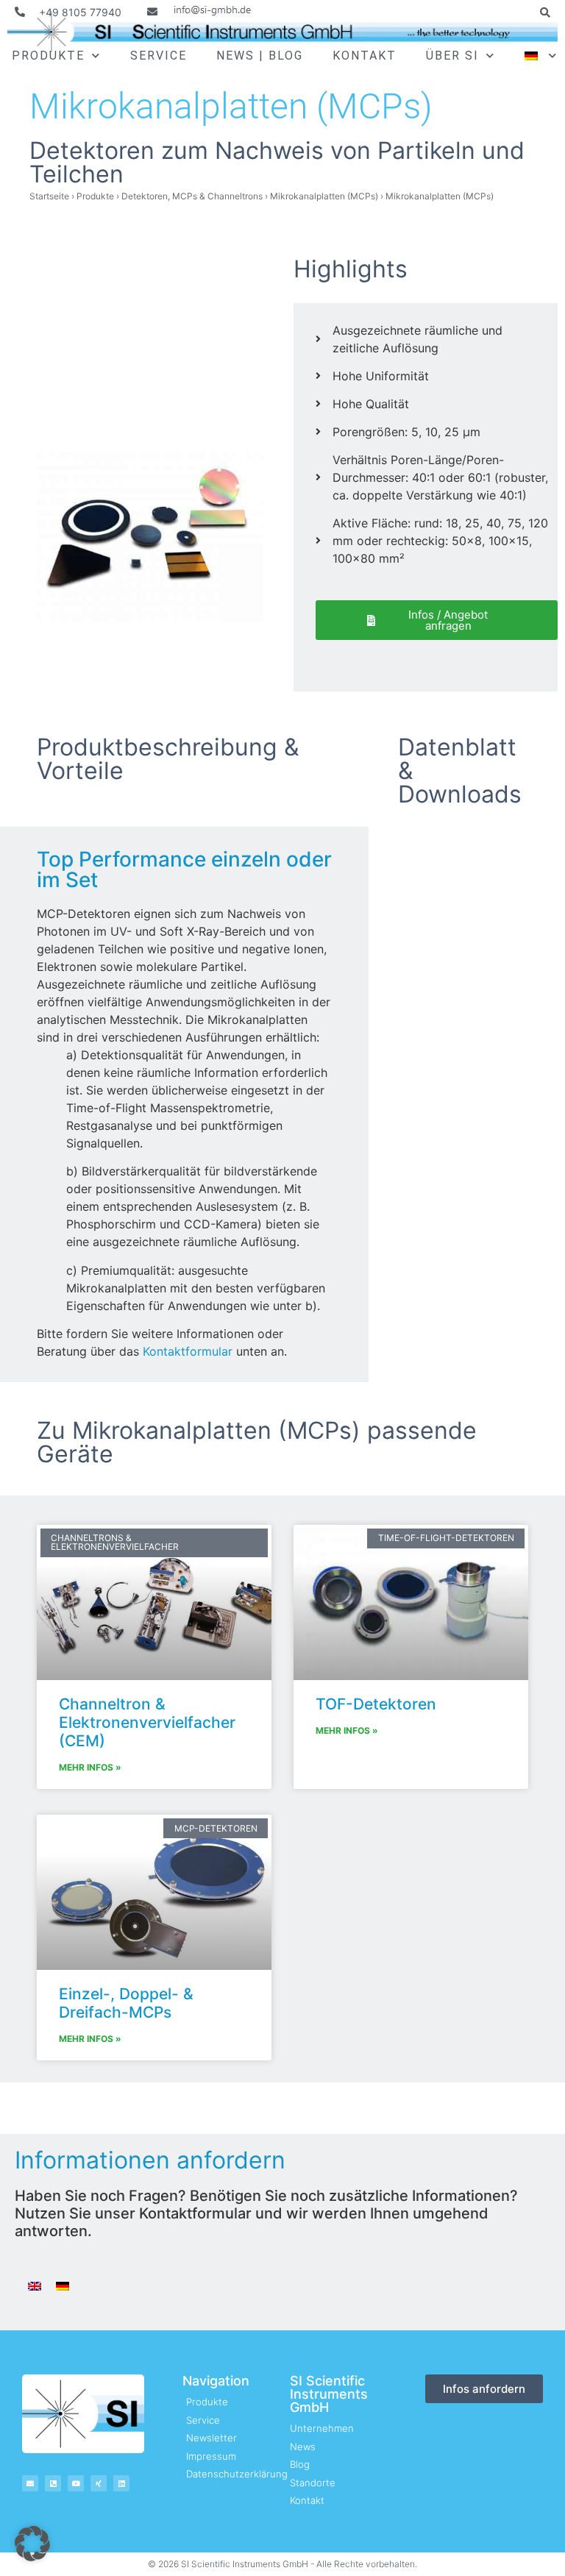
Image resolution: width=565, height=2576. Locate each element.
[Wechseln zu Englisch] (35, 2285)
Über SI (452, 56)
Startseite (49, 196)
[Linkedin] (121, 2483)
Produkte (48, 56)
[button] (545, 13)
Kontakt (365, 56)
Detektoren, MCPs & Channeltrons (192, 196)
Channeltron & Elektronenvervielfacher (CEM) (147, 1722)
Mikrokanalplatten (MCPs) (324, 196)
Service (159, 56)
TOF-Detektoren (376, 1704)
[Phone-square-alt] (53, 2483)
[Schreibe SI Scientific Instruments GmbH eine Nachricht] (201, 12)
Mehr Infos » (90, 1767)
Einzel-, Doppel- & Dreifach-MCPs (126, 2003)
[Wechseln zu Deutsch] (63, 2285)
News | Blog (260, 56)
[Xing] (99, 2483)
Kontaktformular (188, 1351)
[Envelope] (30, 2483)
